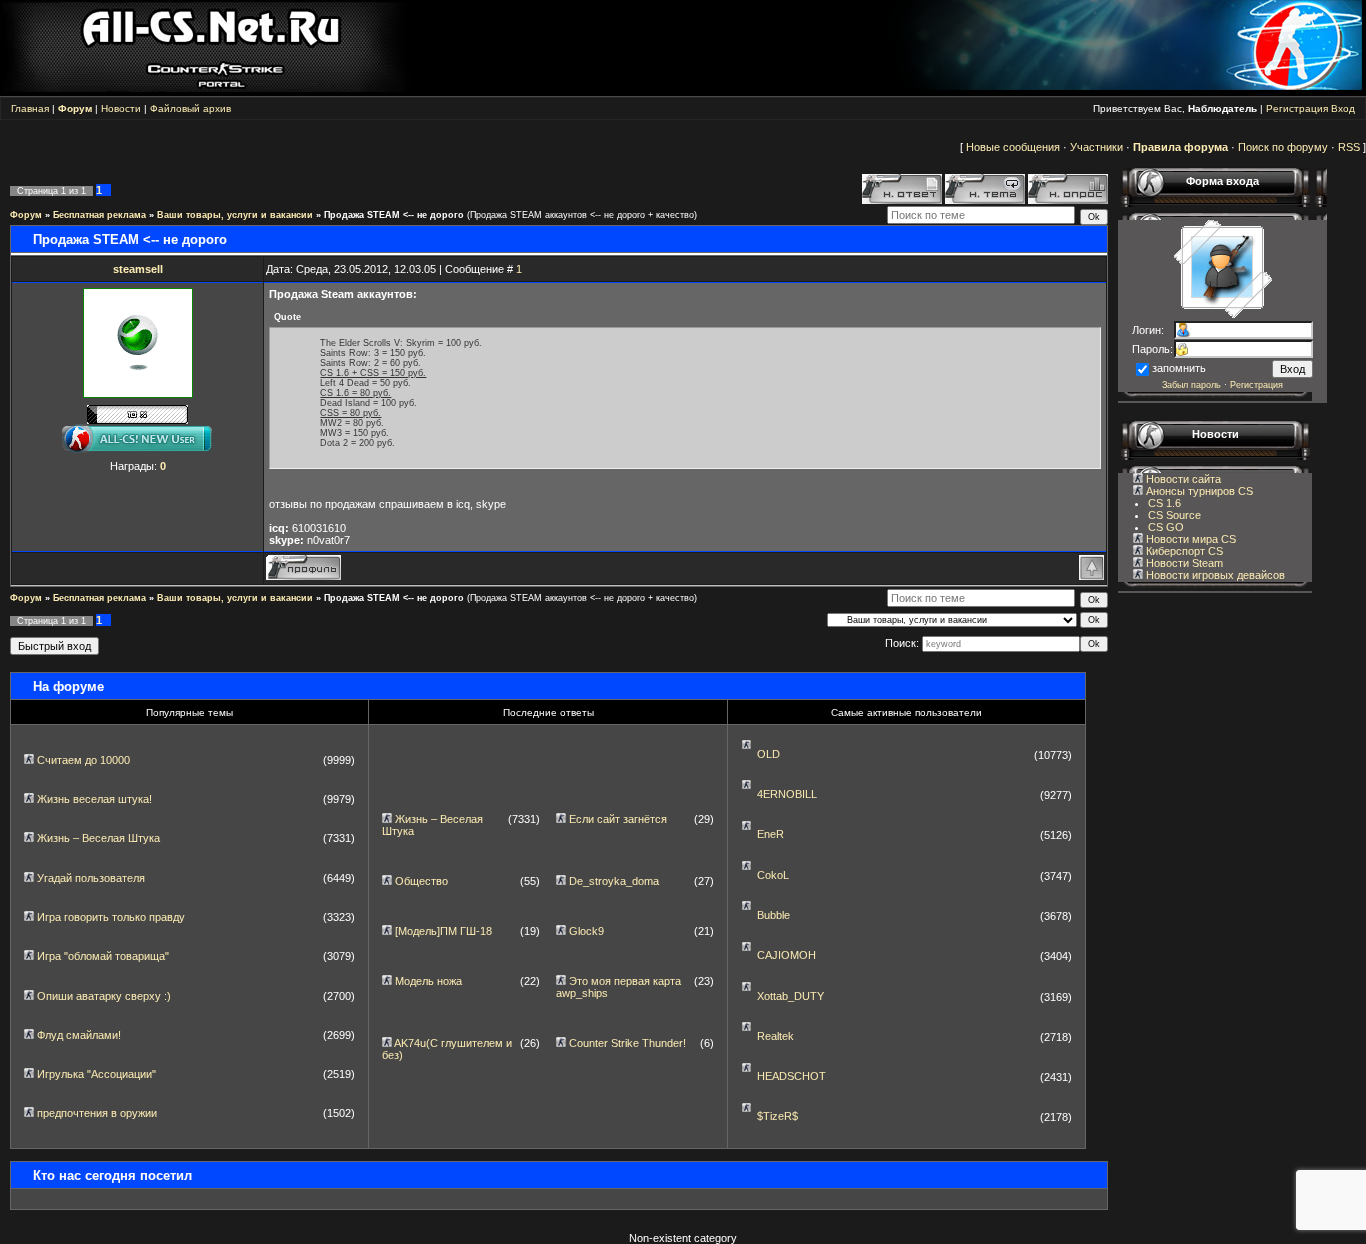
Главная (30, 108)
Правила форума (1180, 147)
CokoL (773, 875)
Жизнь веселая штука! (94, 799)
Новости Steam (1183, 563)
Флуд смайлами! (79, 1035)
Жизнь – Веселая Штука (98, 838)
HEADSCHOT (791, 1076)
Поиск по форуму (1283, 147)
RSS (1349, 147)
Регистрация (1297, 108)
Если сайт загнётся (618, 819)
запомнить (1179, 368)
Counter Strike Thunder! (627, 1043)
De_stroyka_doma (614, 881)
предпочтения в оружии (97, 1113)
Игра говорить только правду (111, 917)
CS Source (1174, 515)
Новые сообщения (1013, 147)
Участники (1096, 147)
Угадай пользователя (91, 878)
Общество (421, 881)
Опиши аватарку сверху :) (104, 996)
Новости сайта (1182, 479)
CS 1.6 (1164, 503)
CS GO (1166, 527)
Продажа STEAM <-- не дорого (394, 215)
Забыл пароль (1191, 385)
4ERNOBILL (787, 794)
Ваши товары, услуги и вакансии (235, 215)
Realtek (775, 1036)
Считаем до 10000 (83, 760)
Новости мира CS (1189, 539)
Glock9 (586, 931)
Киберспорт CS (1183, 551)
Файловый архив (190, 108)
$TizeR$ (777, 1116)
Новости (121, 108)
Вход (1343, 108)
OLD (768, 754)
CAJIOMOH (786, 955)
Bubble (773, 915)
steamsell (138, 269)
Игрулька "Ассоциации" (96, 1074)
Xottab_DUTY (790, 996)
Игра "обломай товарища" (103, 956)
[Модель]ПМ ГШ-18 (443, 931)
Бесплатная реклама (99, 215)
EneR (770, 834)
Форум (26, 215)
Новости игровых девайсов (1214, 575)
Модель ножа (428, 981)
